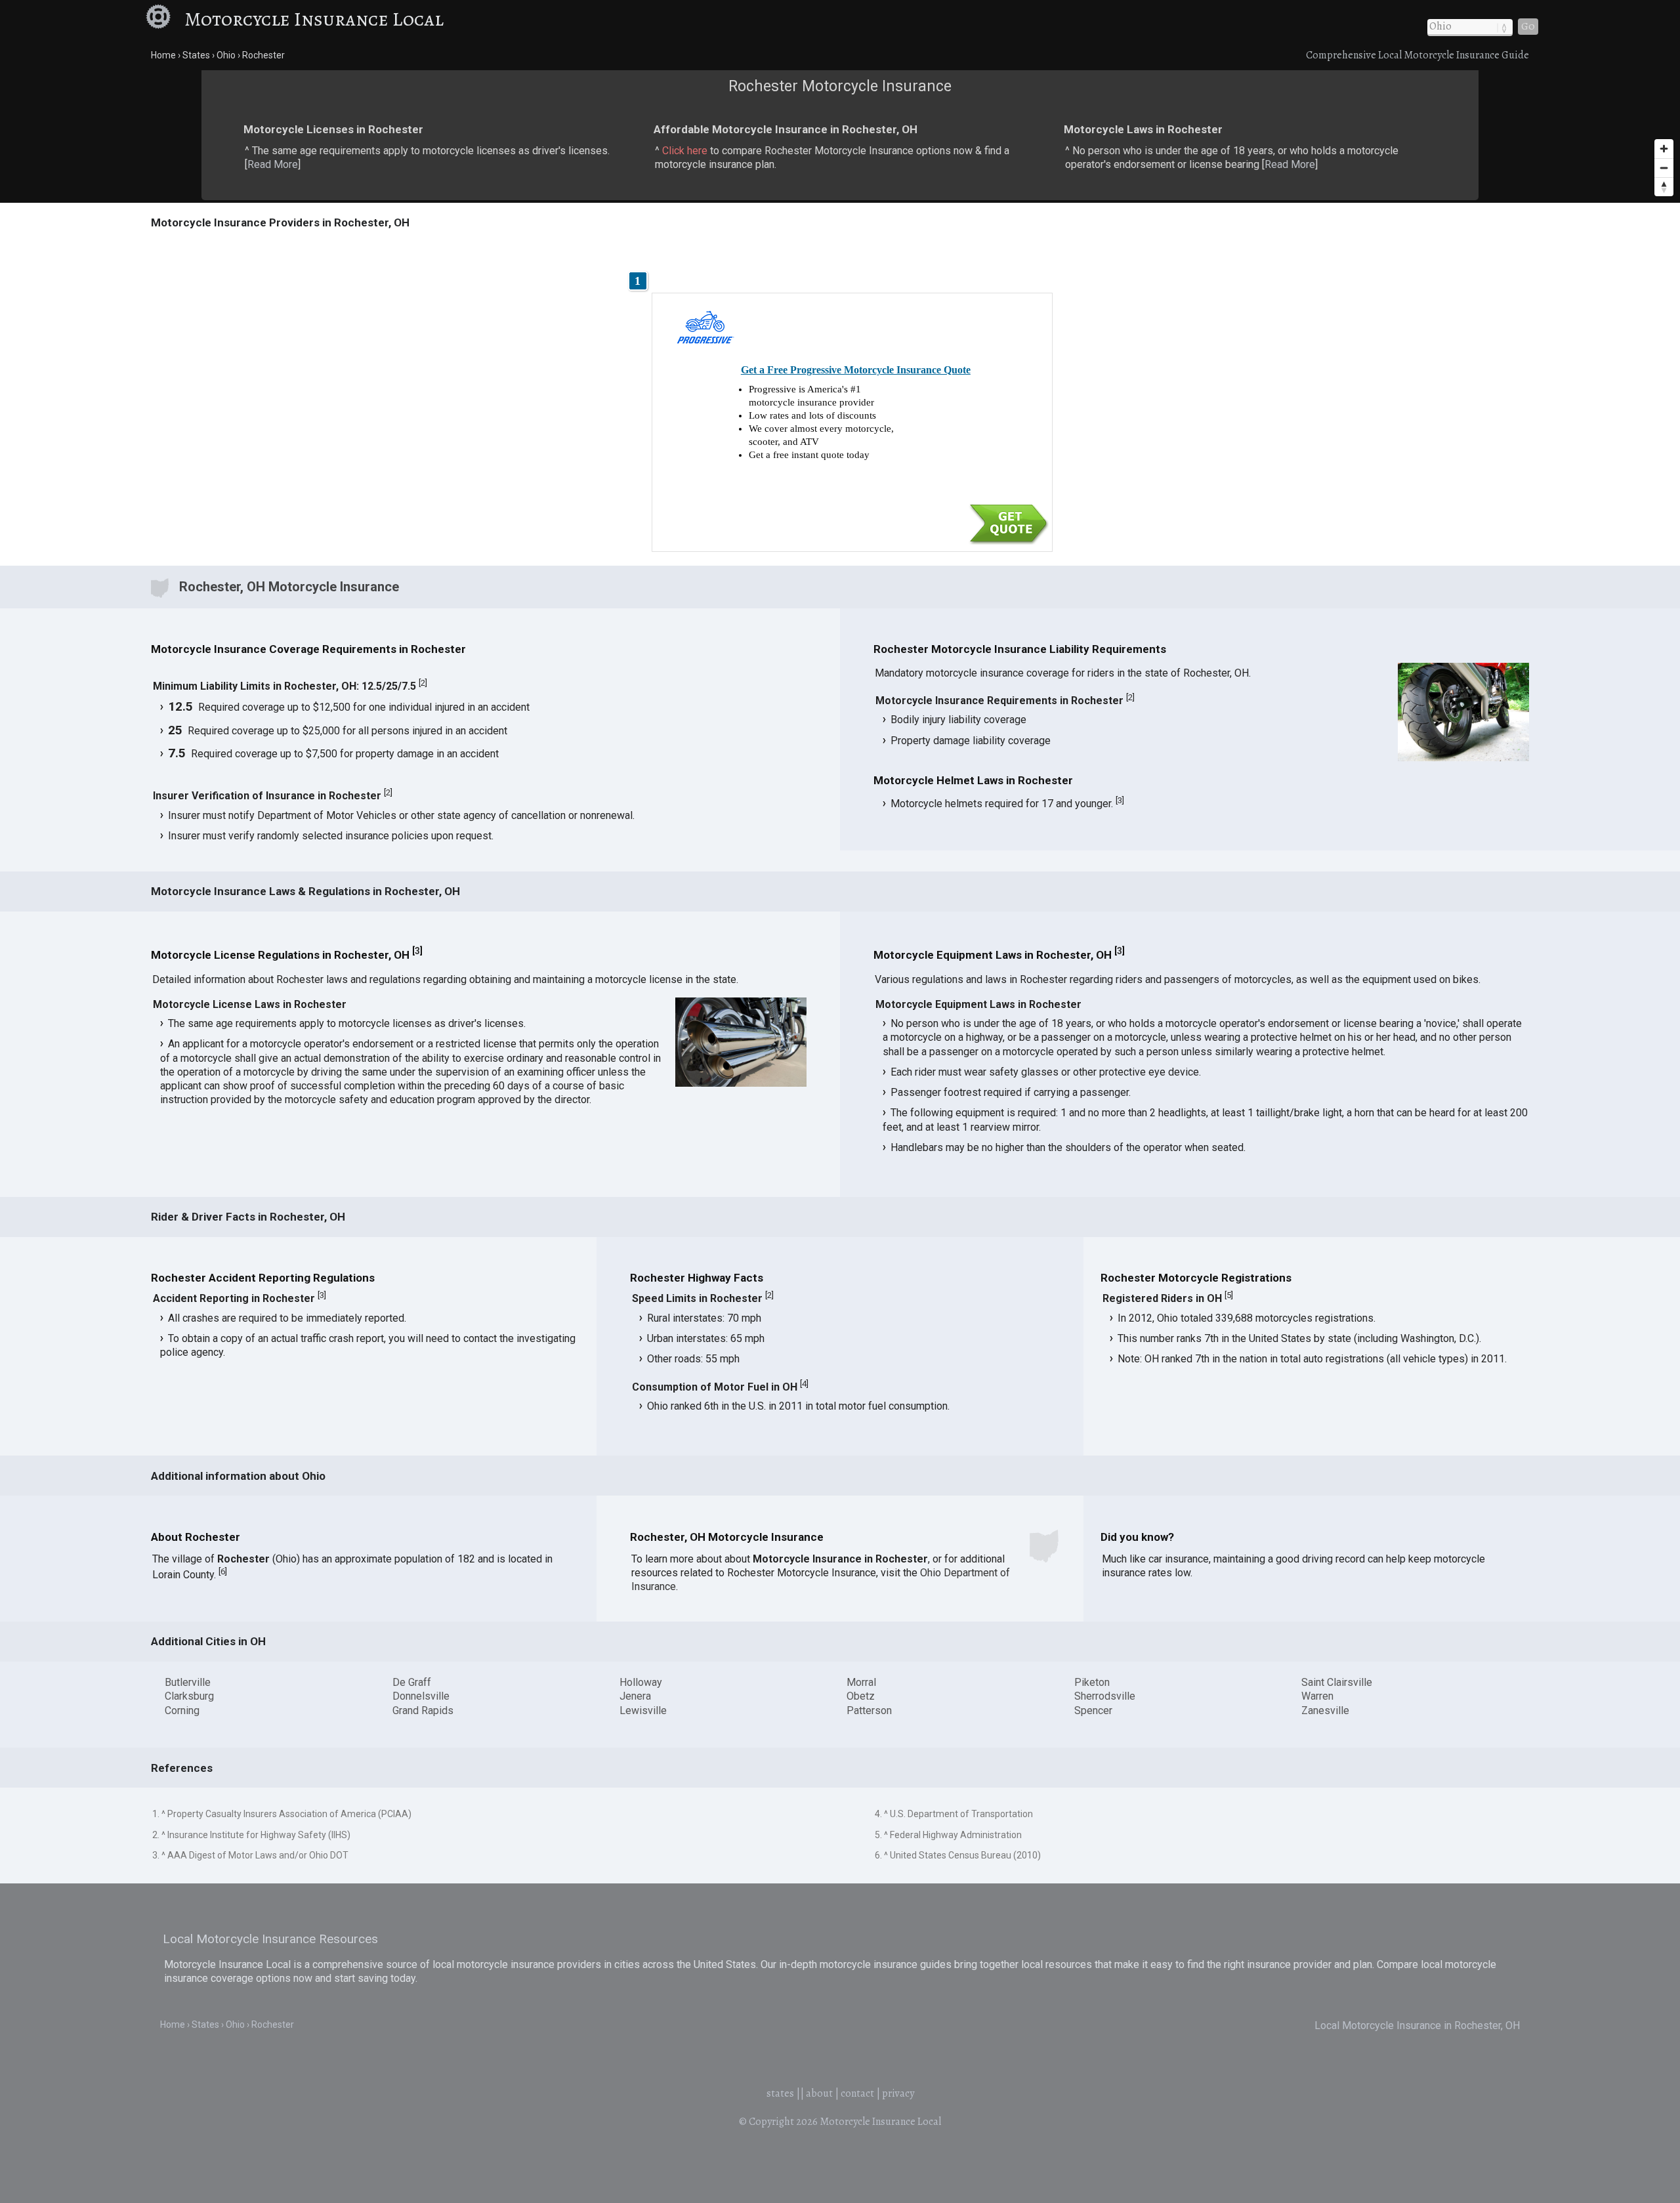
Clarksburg (189, 1696)
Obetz (861, 1696)
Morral (861, 1682)
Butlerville (188, 1682)
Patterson (869, 1710)
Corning (182, 1710)
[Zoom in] (1664, 149)
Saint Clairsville (1337, 1682)
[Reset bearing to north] (1664, 187)
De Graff (412, 1682)
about (819, 2093)
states (780, 2093)
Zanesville (1325, 1710)
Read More (273, 164)
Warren (1317, 1696)
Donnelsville (421, 1696)
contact (857, 2093)
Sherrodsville (1105, 1696)
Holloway (641, 1682)
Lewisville (643, 1710)
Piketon (1092, 1682)
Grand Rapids (423, 1710)
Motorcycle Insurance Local (314, 19)
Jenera (635, 1696)
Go (1528, 26)
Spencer (1093, 1710)
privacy (898, 2093)
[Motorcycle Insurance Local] (163, 19)
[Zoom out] (1664, 168)
